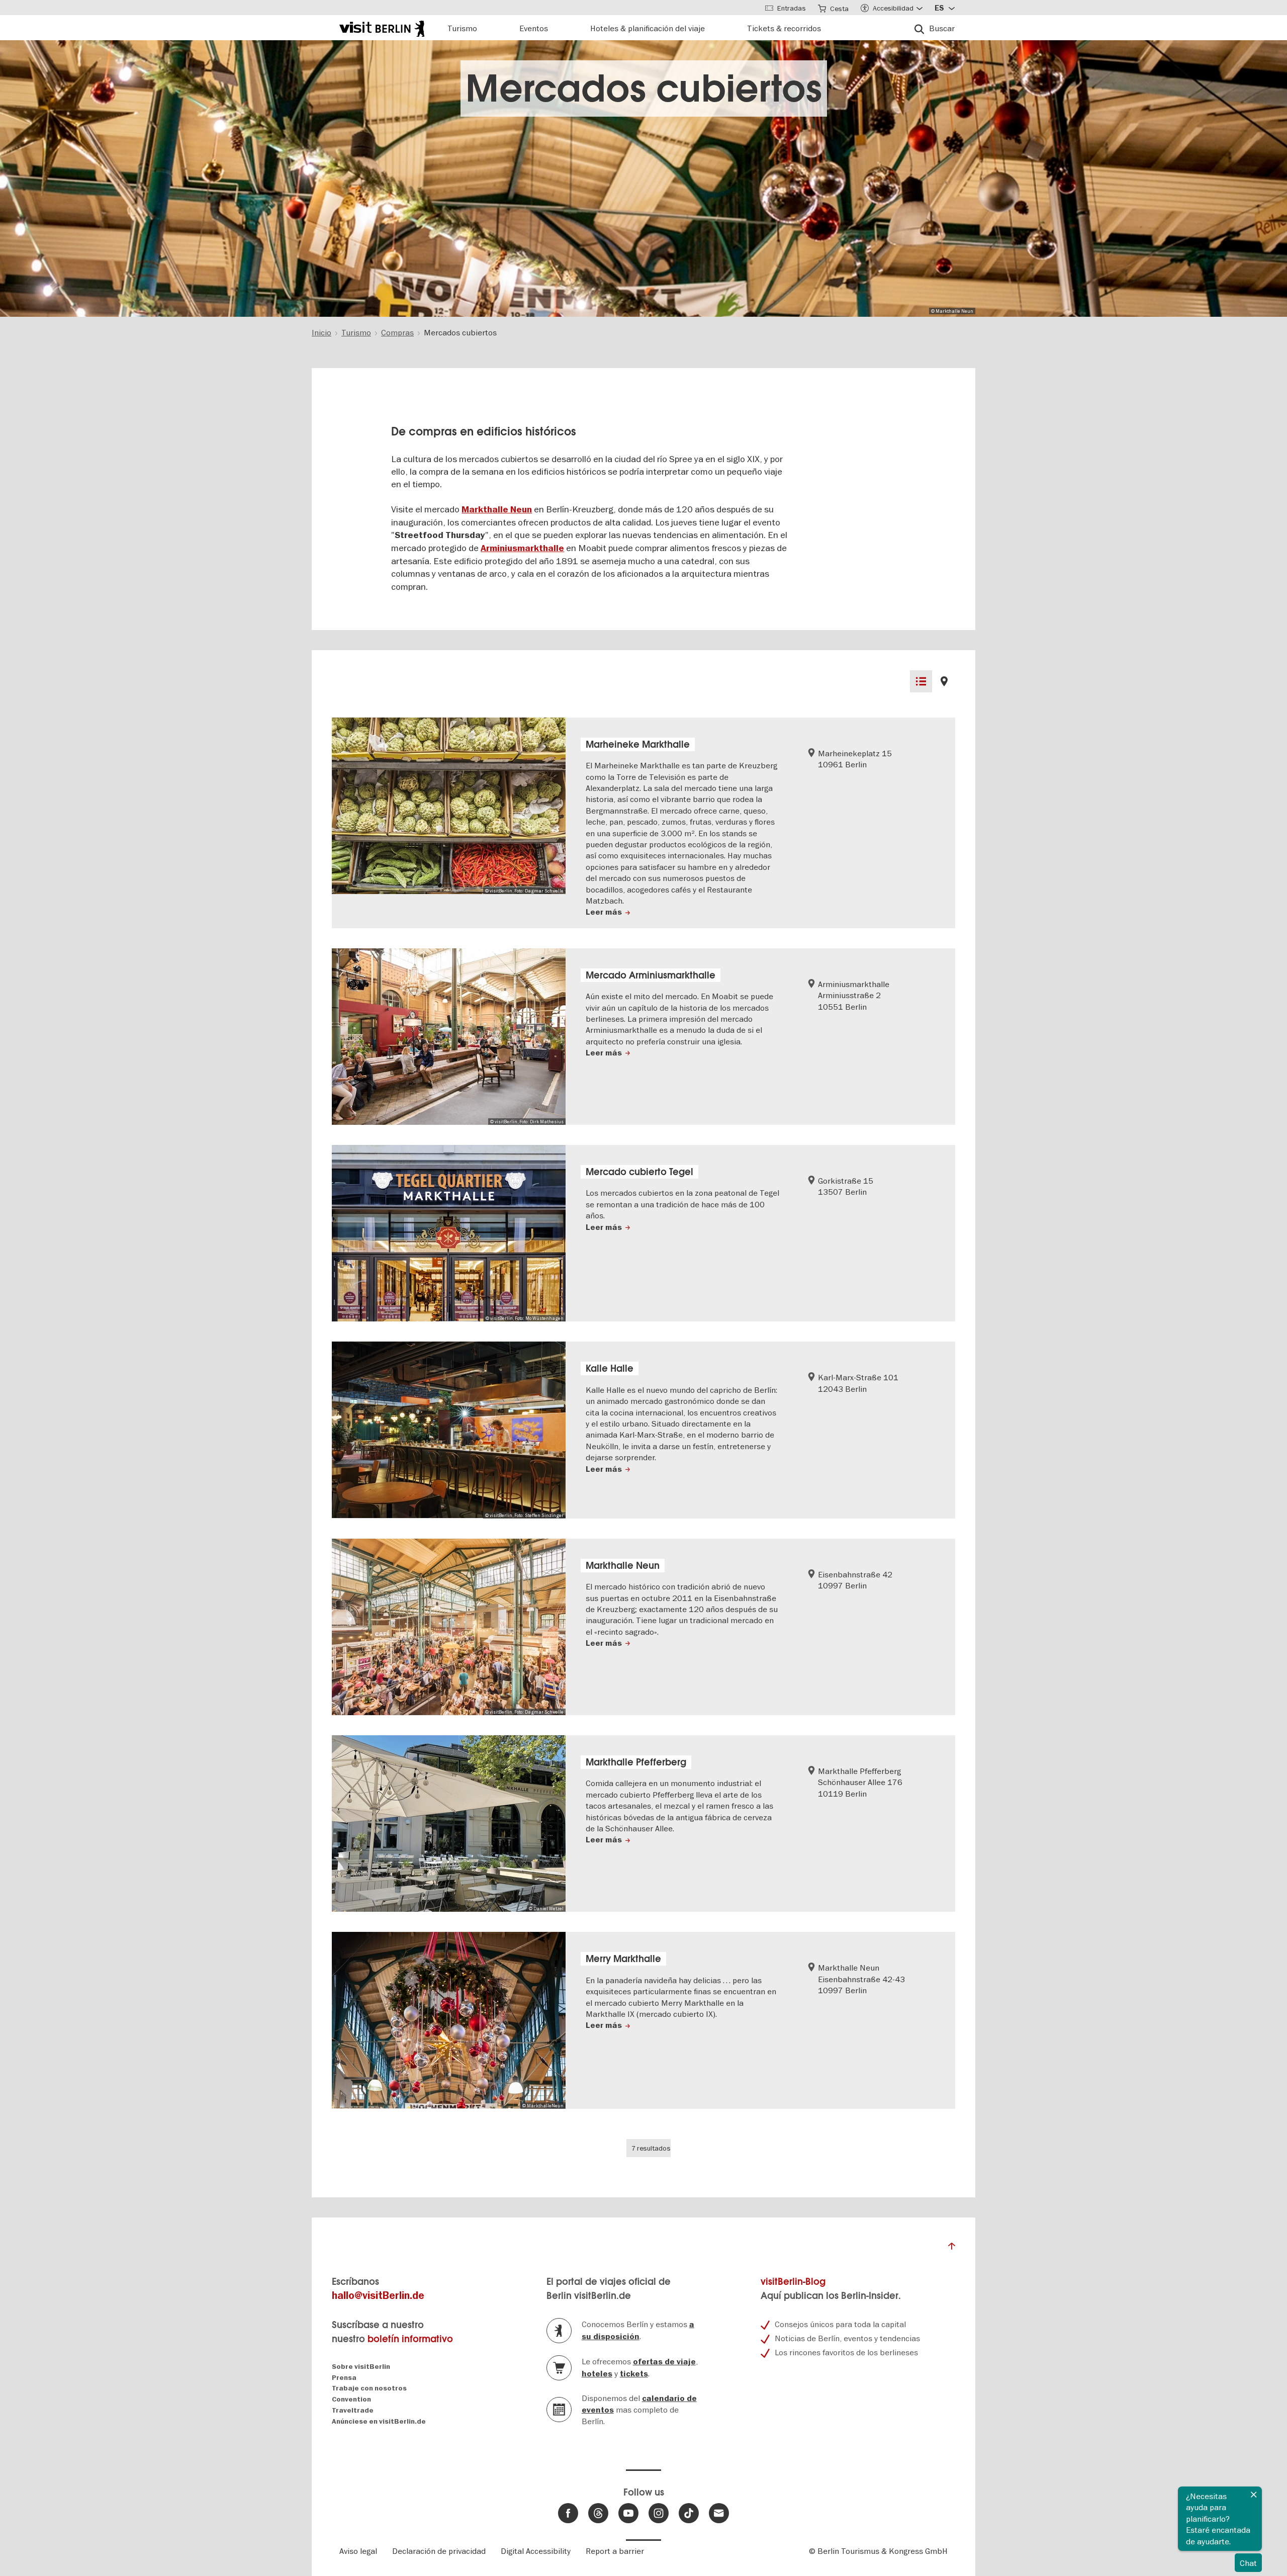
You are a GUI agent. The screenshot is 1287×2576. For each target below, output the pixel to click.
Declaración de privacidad (439, 2551)
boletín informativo (410, 2339)
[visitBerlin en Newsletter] (719, 2513)
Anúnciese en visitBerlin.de (379, 2421)
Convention (351, 2399)
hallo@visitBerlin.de (378, 2296)
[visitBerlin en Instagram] (659, 2513)
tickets (634, 2374)
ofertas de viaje (664, 2362)
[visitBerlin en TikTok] (689, 2513)
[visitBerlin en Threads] (598, 2513)
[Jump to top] (952, 2249)
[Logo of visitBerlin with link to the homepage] (382, 27)
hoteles (597, 2374)
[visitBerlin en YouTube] (628, 2513)
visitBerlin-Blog (793, 2282)
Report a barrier (615, 2551)
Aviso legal (358, 2551)
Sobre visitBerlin (361, 2367)
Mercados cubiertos (644, 88)
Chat (1248, 2563)
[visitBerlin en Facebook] (568, 2513)
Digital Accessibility (536, 2551)
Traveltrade (353, 2410)
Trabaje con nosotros (369, 2388)
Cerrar (1254, 2495)
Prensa (344, 2378)
